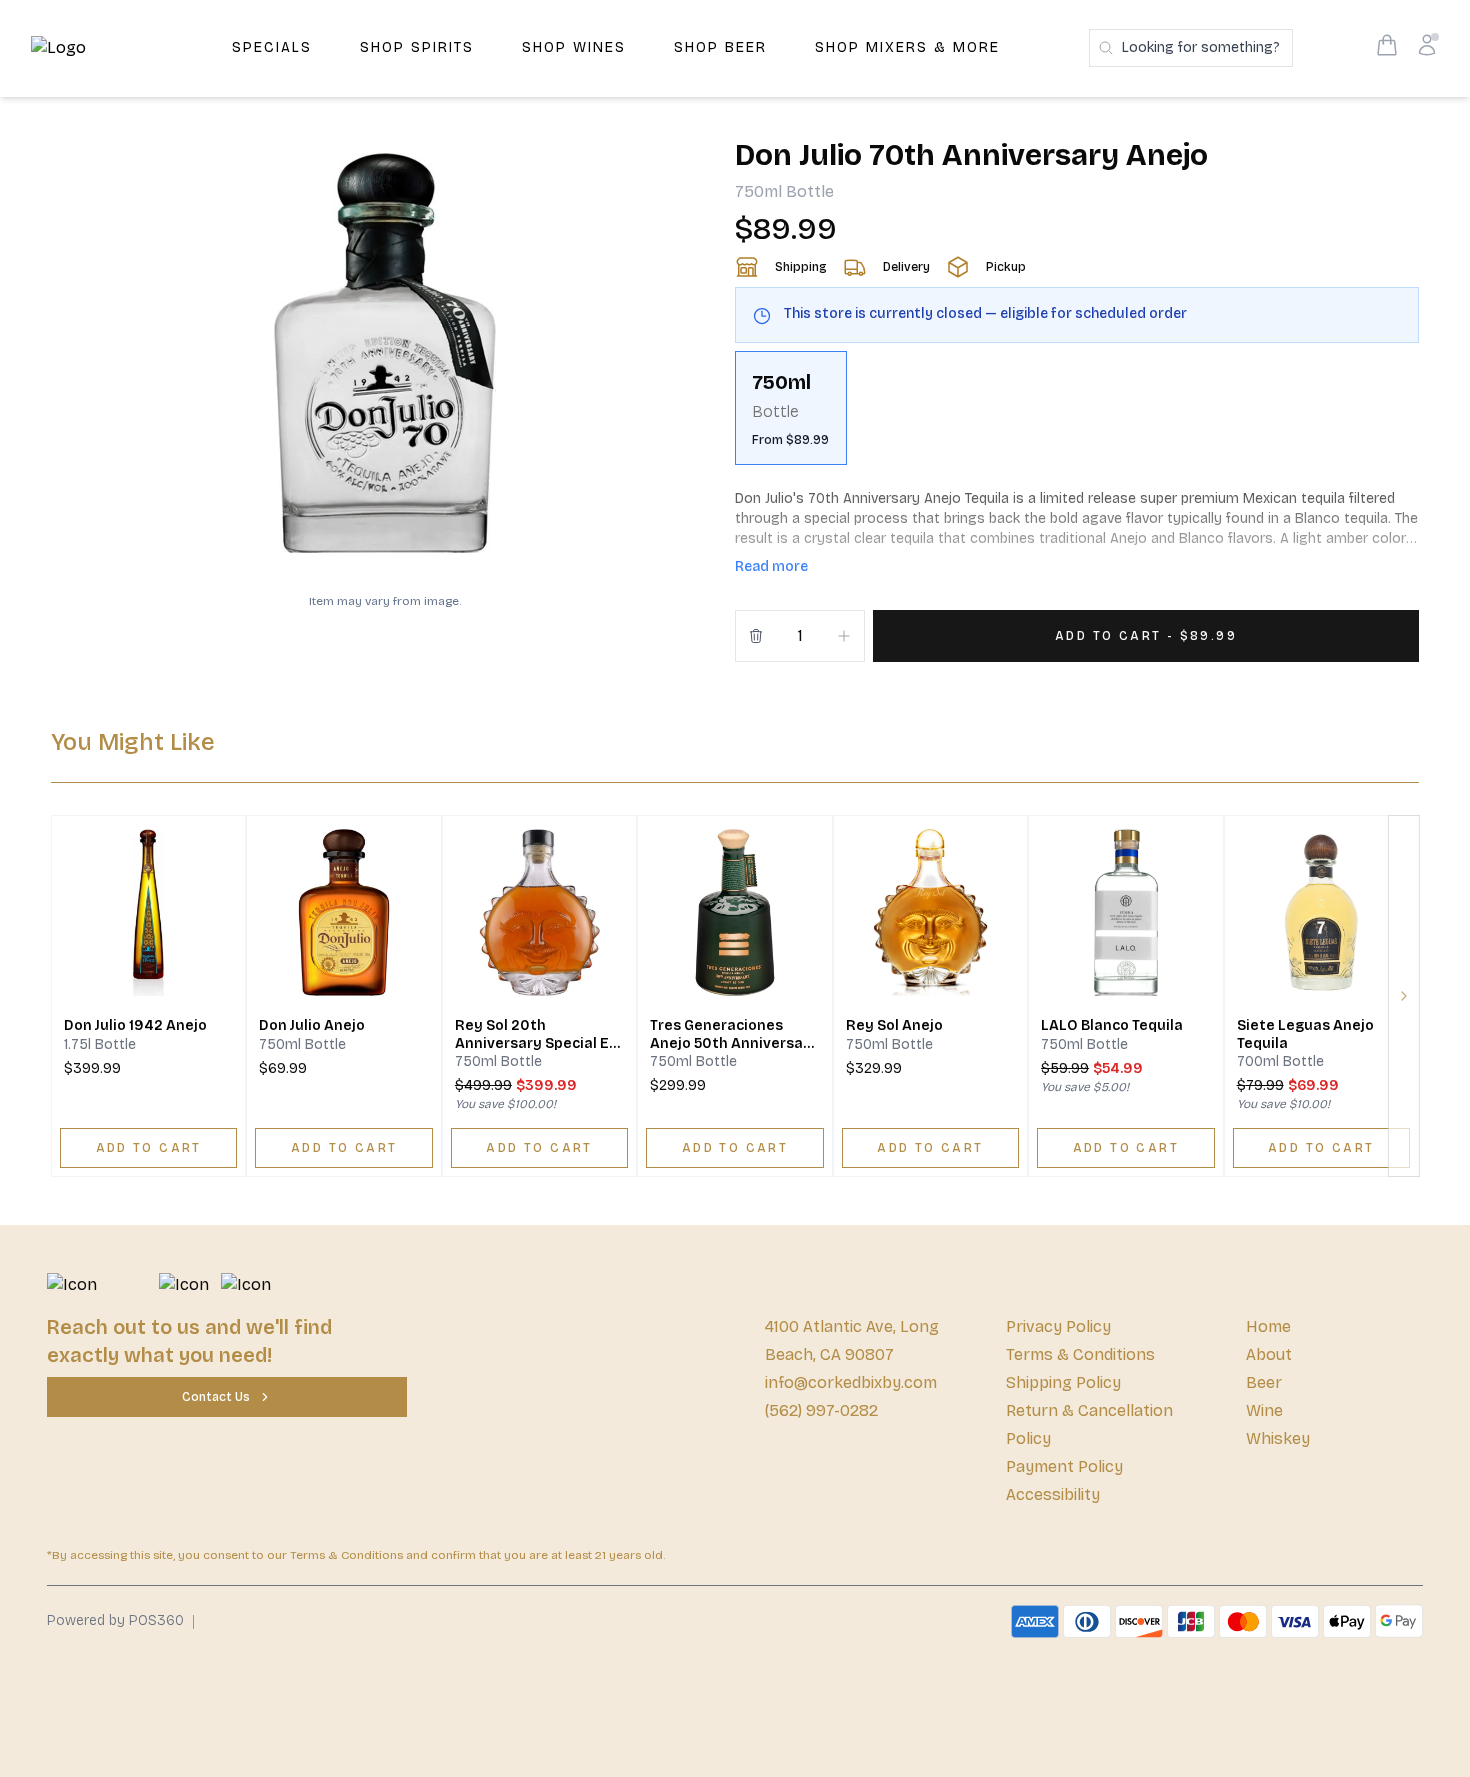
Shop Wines (574, 47)
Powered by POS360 (115, 1620)
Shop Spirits (417, 47)
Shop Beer (720, 47)
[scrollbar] (1077, 416)
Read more (771, 566)
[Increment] (844, 636)
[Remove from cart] (756, 636)
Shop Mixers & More (907, 47)
